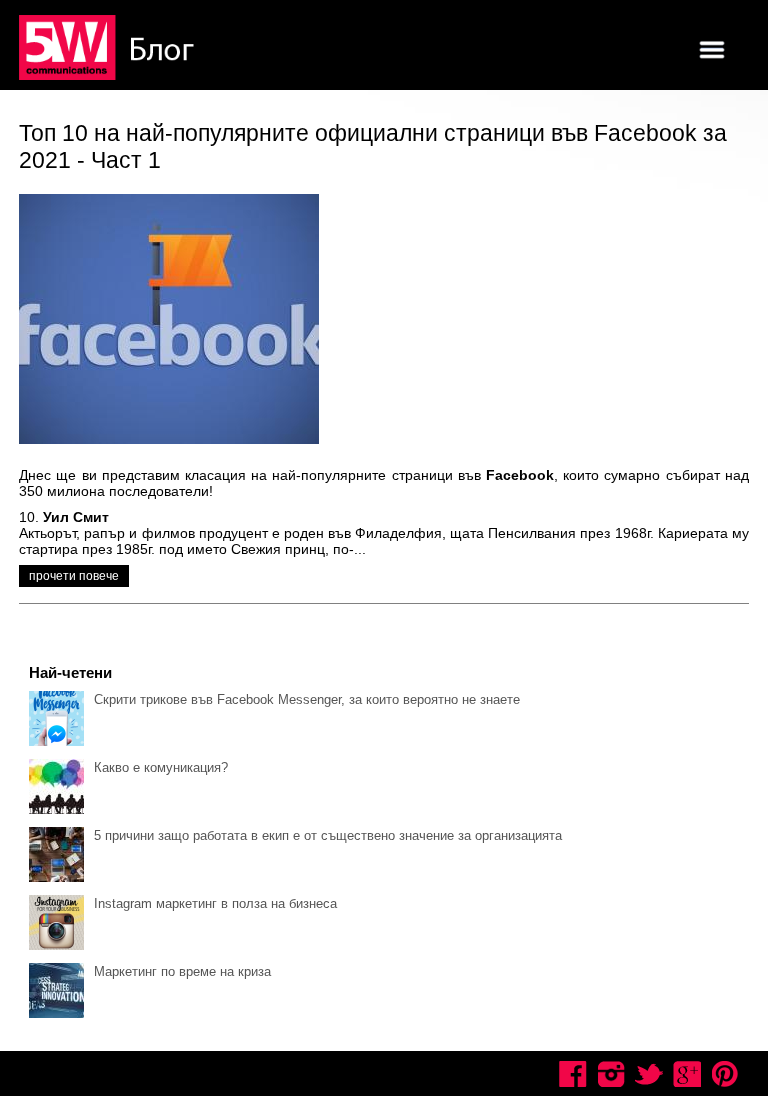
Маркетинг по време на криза (182, 971)
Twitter (649, 1074)
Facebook (573, 1074)
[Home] (109, 49)
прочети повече (74, 576)
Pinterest (725, 1074)
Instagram (611, 1074)
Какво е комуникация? (161, 767)
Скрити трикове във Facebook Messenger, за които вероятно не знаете (307, 699)
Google (687, 1074)
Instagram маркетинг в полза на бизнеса (215, 903)
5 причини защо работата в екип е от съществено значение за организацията (328, 835)
